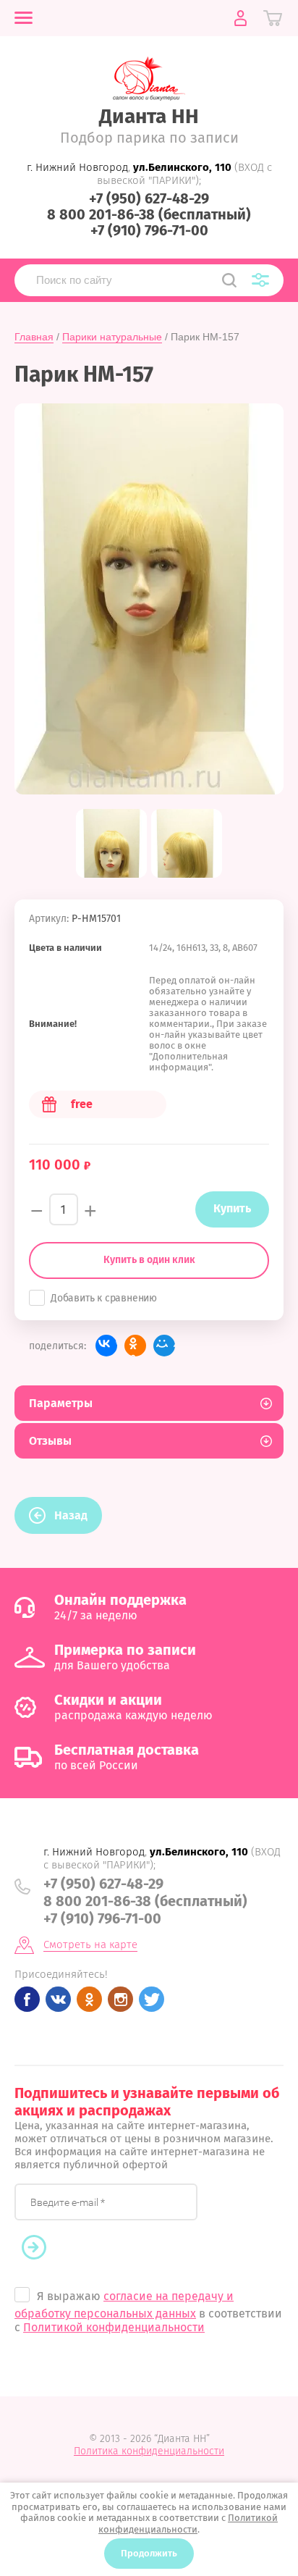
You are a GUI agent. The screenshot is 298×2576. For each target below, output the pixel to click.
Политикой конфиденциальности (114, 2327)
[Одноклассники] (135, 1346)
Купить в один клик (149, 1260)
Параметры (61, 1403)
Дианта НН (149, 116)
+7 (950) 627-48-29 (149, 198)
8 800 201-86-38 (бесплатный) (149, 214)
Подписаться (41, 2248)
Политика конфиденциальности (149, 2451)
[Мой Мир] (164, 1346)
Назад (71, 1515)
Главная (34, 337)
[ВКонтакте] (106, 1346)
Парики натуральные (112, 337)
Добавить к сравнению (104, 1298)
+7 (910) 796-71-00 (149, 230)
